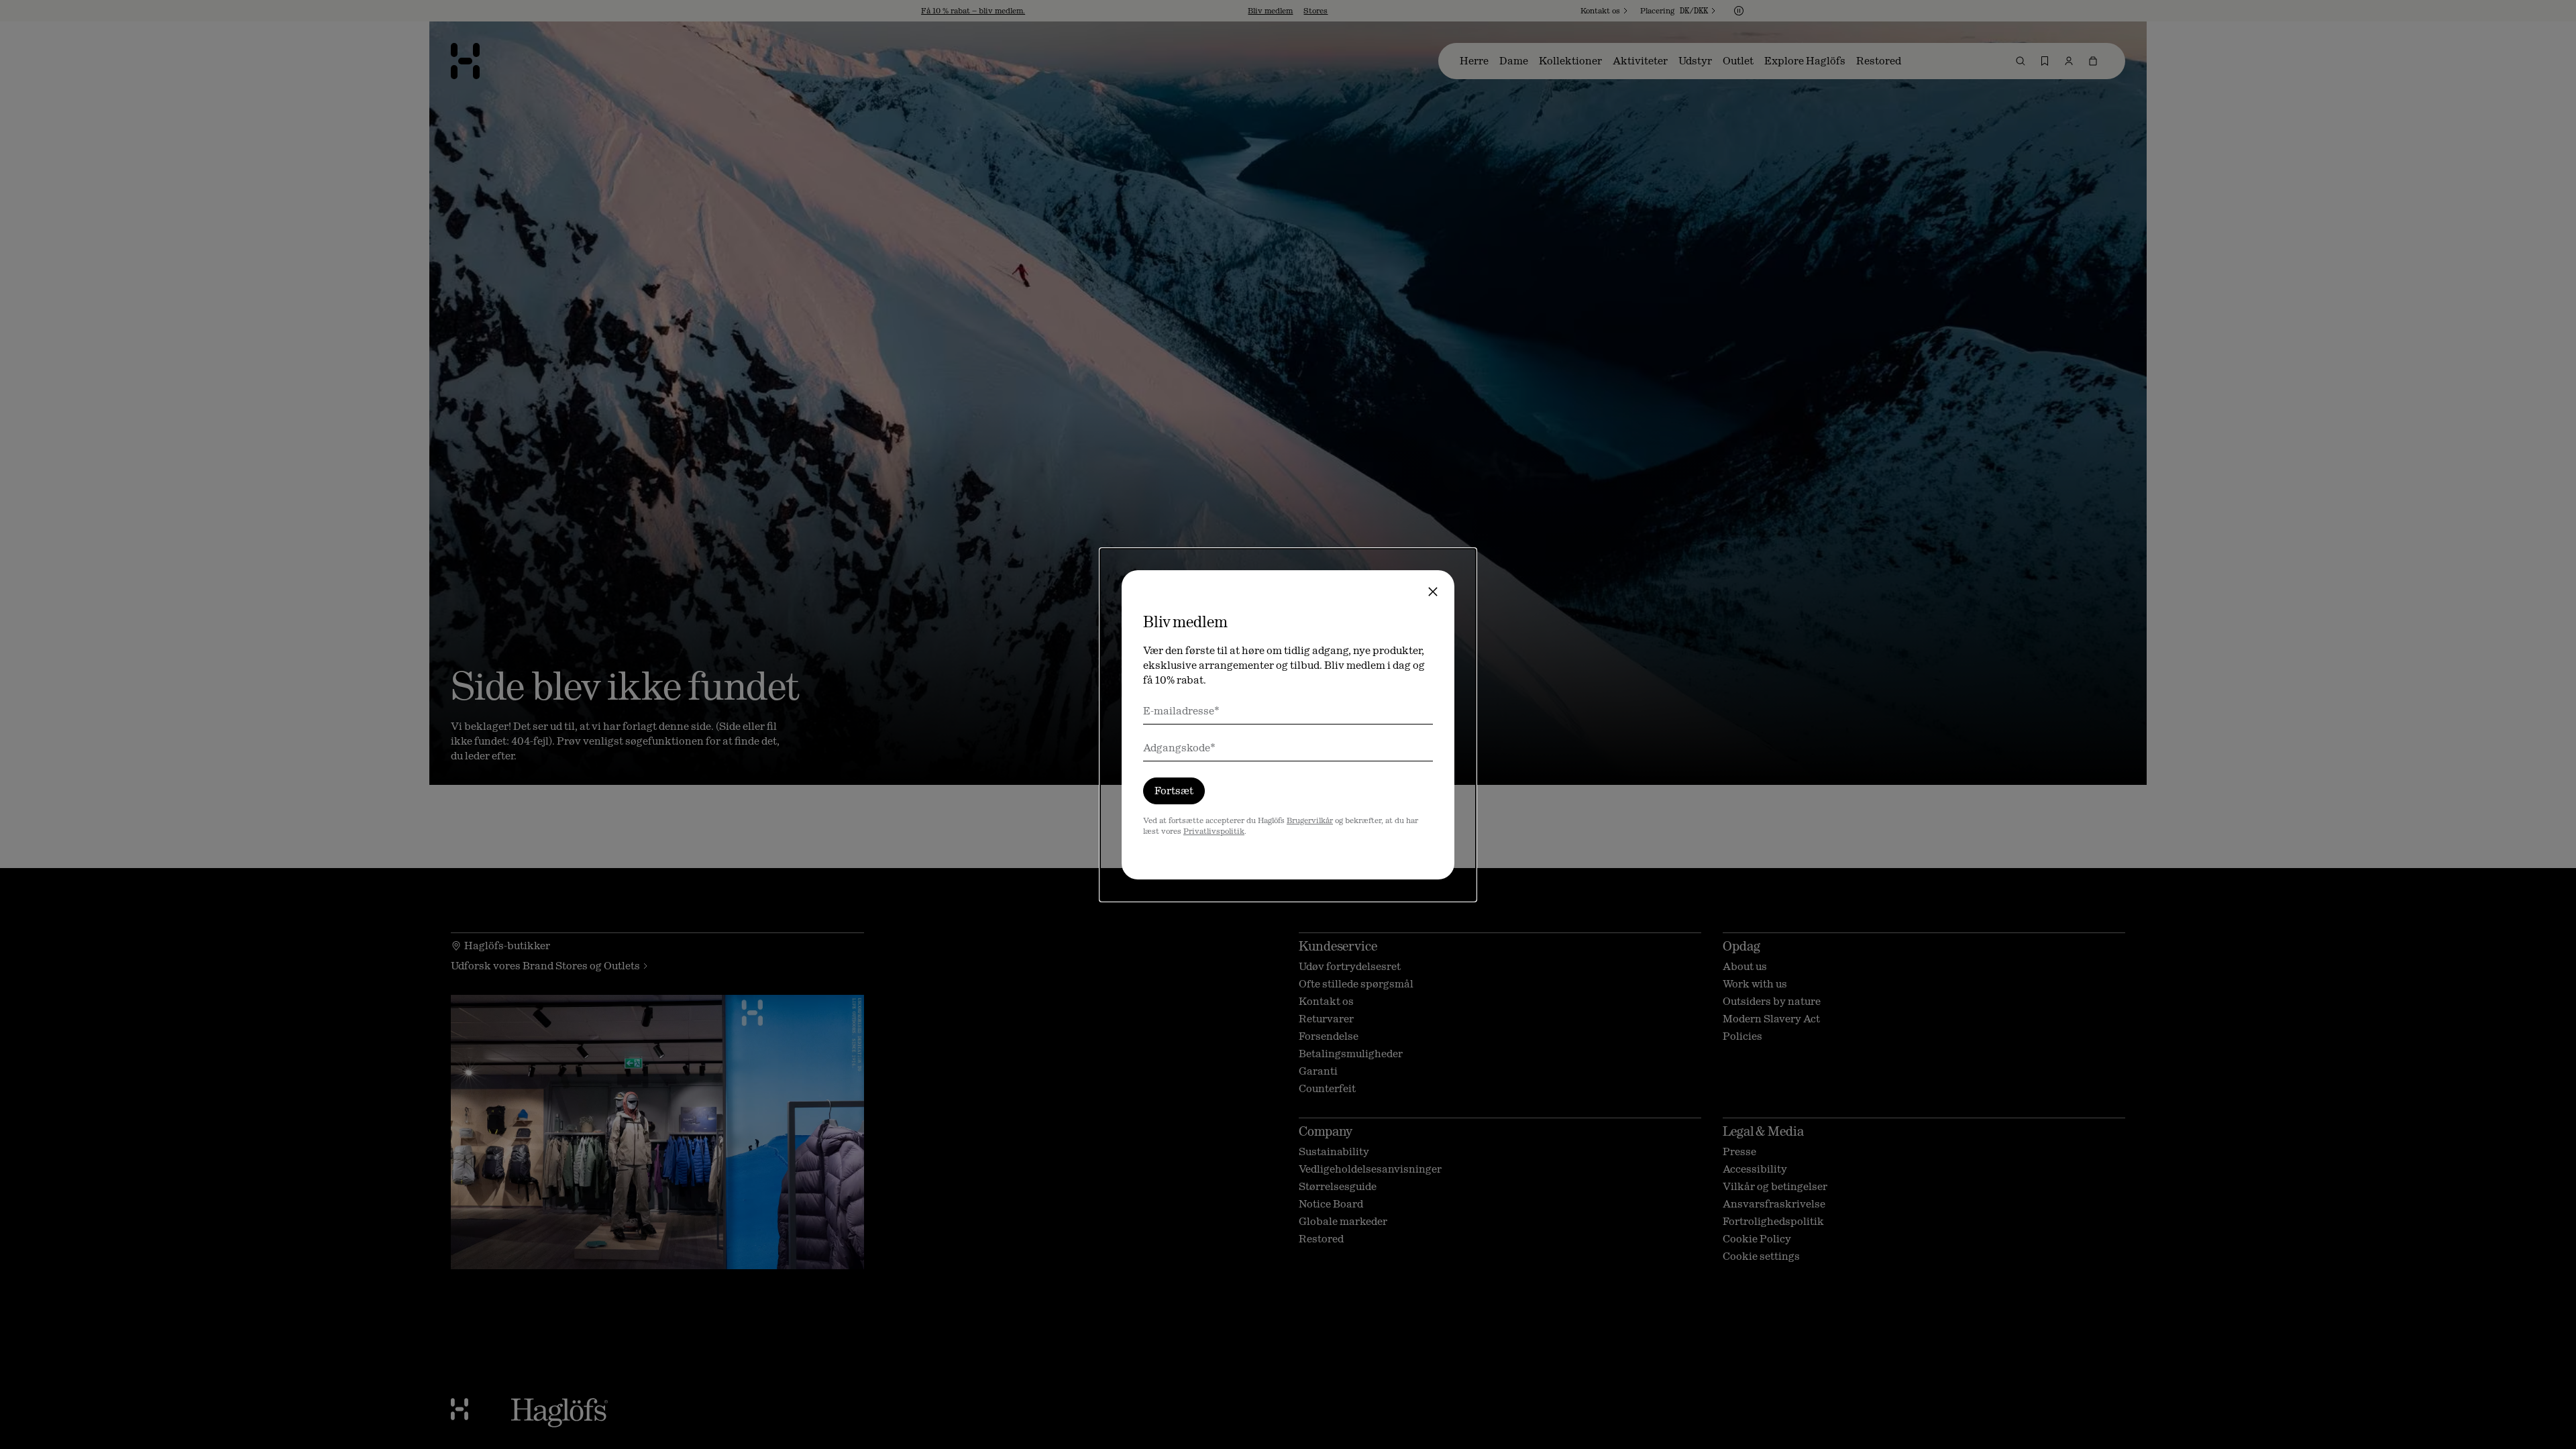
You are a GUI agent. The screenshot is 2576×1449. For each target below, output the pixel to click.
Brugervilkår (1310, 820)
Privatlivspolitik (1214, 831)
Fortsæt (1174, 791)
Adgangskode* (1179, 748)
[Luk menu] (1433, 592)
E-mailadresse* (1181, 711)
